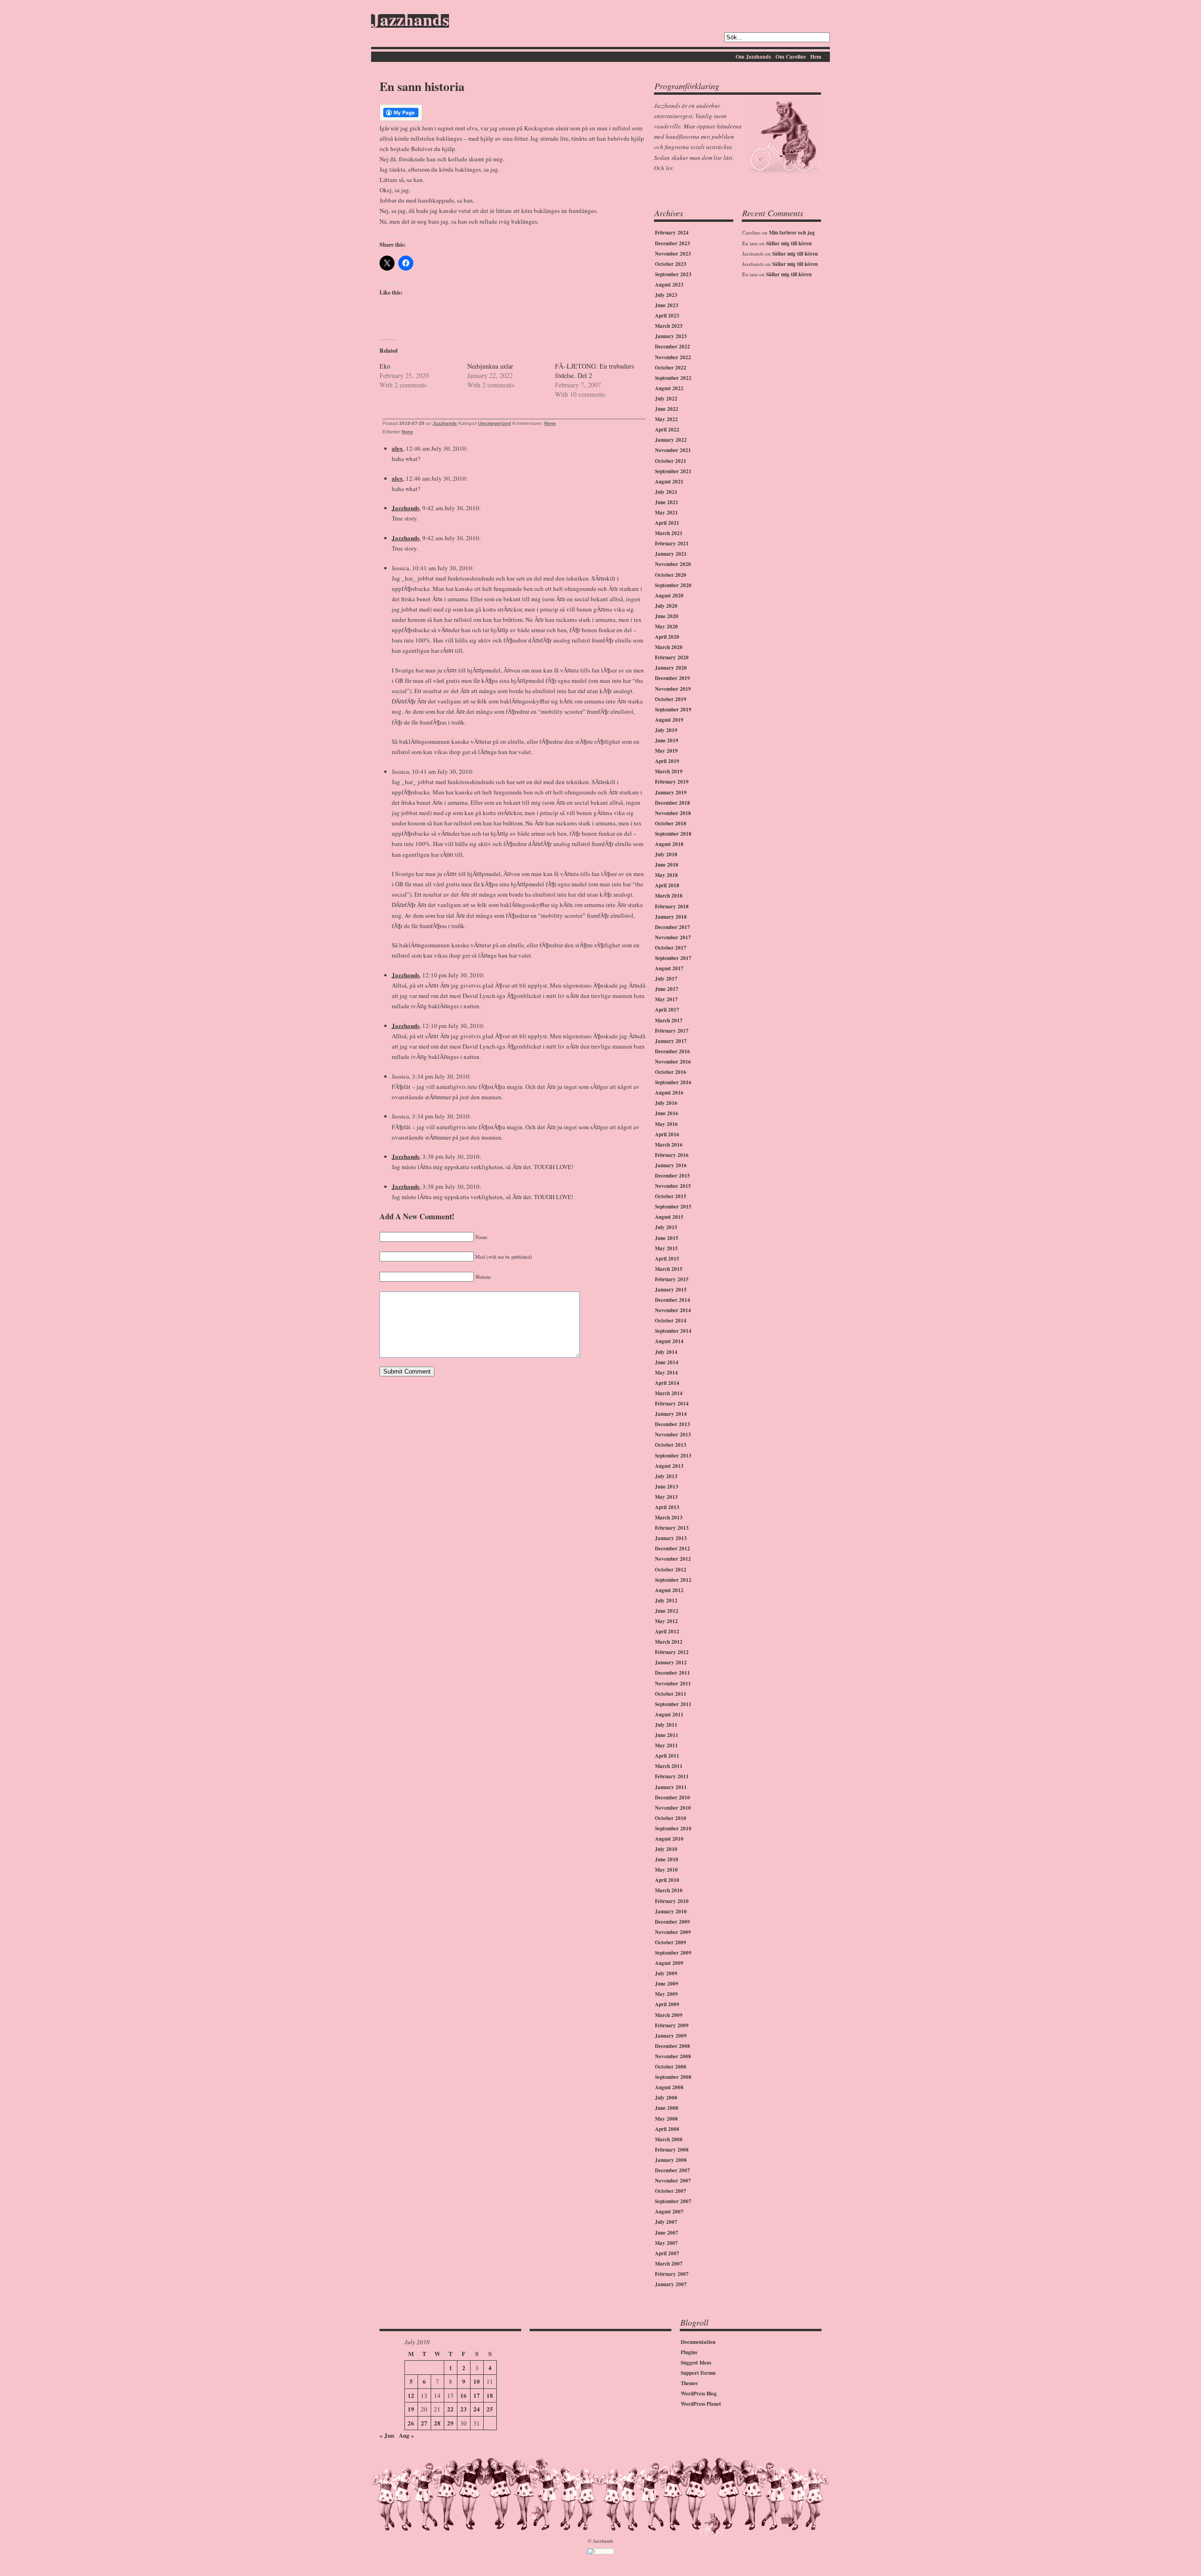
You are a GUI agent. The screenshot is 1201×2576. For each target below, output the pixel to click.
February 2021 (672, 544)
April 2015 (667, 1259)
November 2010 (673, 1808)
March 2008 (669, 2139)
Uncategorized (494, 423)
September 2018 (673, 834)
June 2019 (667, 740)
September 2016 (673, 1082)
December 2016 (673, 1051)
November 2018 (673, 813)
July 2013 (666, 1476)
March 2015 (669, 1269)
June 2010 (667, 1859)
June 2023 (667, 305)
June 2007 (667, 2233)
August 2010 (669, 1839)
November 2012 (673, 1559)
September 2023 (673, 274)
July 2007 (666, 2222)
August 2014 (669, 1341)
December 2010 (673, 1798)
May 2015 (666, 1248)
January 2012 (671, 1662)
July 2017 (666, 979)
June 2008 (667, 2108)
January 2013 (671, 1538)
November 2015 (673, 1186)
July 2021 (666, 492)
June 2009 (667, 1984)
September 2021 (673, 471)
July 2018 (666, 854)
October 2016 (671, 1072)
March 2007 (669, 2264)
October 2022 (671, 368)
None (550, 423)
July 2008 (666, 2098)
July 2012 (666, 1601)
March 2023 (669, 326)
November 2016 (673, 1062)
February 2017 (672, 1031)
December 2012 (673, 1549)
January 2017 (671, 1041)
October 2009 (671, 1942)
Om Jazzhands (753, 57)
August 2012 (669, 1590)
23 (464, 2409)
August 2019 (669, 720)
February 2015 (672, 1279)
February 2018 (672, 907)
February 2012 (672, 1652)
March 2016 (669, 1145)
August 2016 (669, 1093)
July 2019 (666, 730)
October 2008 (671, 2067)
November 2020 (673, 564)
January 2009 (671, 2036)
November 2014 (673, 1310)
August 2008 (669, 2087)
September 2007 (673, 2201)
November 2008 (673, 2056)
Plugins (689, 2352)
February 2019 (672, 782)
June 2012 (667, 1611)
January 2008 (671, 2160)
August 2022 (669, 388)
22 (450, 2409)
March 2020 (669, 647)
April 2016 (667, 1134)
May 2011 (666, 1745)
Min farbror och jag (792, 233)
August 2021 (669, 482)
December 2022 (673, 347)
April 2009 (667, 2004)
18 (490, 2395)
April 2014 (667, 1383)
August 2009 (669, 1963)
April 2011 (667, 1756)
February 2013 (672, 1528)
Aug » (407, 2435)
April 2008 (667, 2129)
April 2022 (667, 430)
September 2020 (673, 585)
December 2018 (673, 803)
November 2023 (673, 254)
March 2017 (669, 1020)
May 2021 (666, 513)
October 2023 (671, 264)
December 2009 (673, 1922)
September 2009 (673, 1953)
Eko (385, 366)
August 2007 (669, 2212)
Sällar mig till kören (789, 243)
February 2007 (672, 2274)
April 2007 (667, 2253)
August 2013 (669, 1466)
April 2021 (667, 523)
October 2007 (671, 2191)
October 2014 (671, 1321)
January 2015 (671, 1290)
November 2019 (673, 689)
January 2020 (671, 668)
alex (397, 448)
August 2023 (669, 285)
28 (437, 2423)
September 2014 (673, 1331)
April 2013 (667, 1507)
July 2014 (666, 1352)
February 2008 (672, 2150)
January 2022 (671, 440)
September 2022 (673, 378)
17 (477, 2395)
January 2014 (671, 1414)
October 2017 (671, 948)
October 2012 (671, 1570)
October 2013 (671, 1445)
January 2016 (671, 1165)
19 (411, 2409)
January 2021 (671, 554)
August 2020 (669, 596)
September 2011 (673, 1704)
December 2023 (673, 243)
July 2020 (666, 606)
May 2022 (666, 419)
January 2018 (671, 917)
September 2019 (673, 710)
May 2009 (666, 1994)
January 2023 (671, 336)
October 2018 (671, 823)
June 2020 (667, 616)
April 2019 (667, 761)
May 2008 (666, 2119)
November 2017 (673, 937)
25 (490, 2409)
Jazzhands (410, 21)
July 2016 (666, 1103)
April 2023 (667, 316)
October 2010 (671, 1818)
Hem (816, 57)
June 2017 (667, 989)
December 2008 (673, 2046)
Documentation (698, 2342)
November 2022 (673, 357)
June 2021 (667, 502)
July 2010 (666, 1849)
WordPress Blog (699, 2394)
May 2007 (666, 2243)
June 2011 (667, 1735)
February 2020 (672, 657)
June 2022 (667, 409)
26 (411, 2423)
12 (411, 2395)
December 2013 (673, 1424)
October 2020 (671, 575)
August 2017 (669, 968)
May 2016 (666, 1124)
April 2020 (667, 637)
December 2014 (673, 1300)
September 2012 (673, 1580)
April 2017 (667, 1010)
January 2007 (671, 2284)
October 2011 (671, 1694)
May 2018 (666, 875)
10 (477, 2381)
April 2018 (667, 885)
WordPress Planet (701, 2404)
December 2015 (673, 1176)
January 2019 (671, 793)
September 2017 (673, 958)
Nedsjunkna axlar (490, 366)
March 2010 (669, 1890)
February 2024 (672, 233)
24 (477, 2409)
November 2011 (673, 1684)
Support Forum (698, 2373)
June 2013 (667, 1487)
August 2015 (669, 1217)
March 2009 (669, 2015)
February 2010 (672, 1901)
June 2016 (667, 1113)
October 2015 (671, 1196)
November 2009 (673, 1932)
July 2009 (666, 1973)
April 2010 (667, 1880)
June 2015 (667, 1238)
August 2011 (669, 1715)
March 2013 (669, 1518)
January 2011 (671, 1787)
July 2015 (666, 1227)
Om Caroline (791, 57)
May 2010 (666, 1870)
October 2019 (671, 699)
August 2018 (669, 844)
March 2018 (669, 896)
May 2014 (666, 1373)
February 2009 (672, 2025)
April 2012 (667, 1632)
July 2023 (666, 295)
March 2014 (669, 1393)
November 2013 (673, 1435)
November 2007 (673, 2181)
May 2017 (666, 999)
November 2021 (673, 450)
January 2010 (671, 1911)
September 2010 (673, 1828)
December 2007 (673, 2170)
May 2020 (666, 627)
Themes (689, 2383)
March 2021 (669, 533)
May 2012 (666, 1621)
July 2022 (666, 399)
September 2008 (673, 2077)
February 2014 (672, 1404)
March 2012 (669, 1642)
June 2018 (667, 865)
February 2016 (672, 1155)
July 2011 (666, 1725)
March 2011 (669, 1766)
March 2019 (669, 771)
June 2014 (667, 1362)
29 (450, 2423)
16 (464, 2395)
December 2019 (673, 678)
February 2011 (672, 1776)
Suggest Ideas (696, 2363)
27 (424, 2423)
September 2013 (673, 1456)
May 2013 (666, 1497)
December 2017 (673, 927)
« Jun (387, 2435)
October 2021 (671, 461)
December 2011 (673, 1673)
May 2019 (666, 751)
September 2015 (673, 1207)
